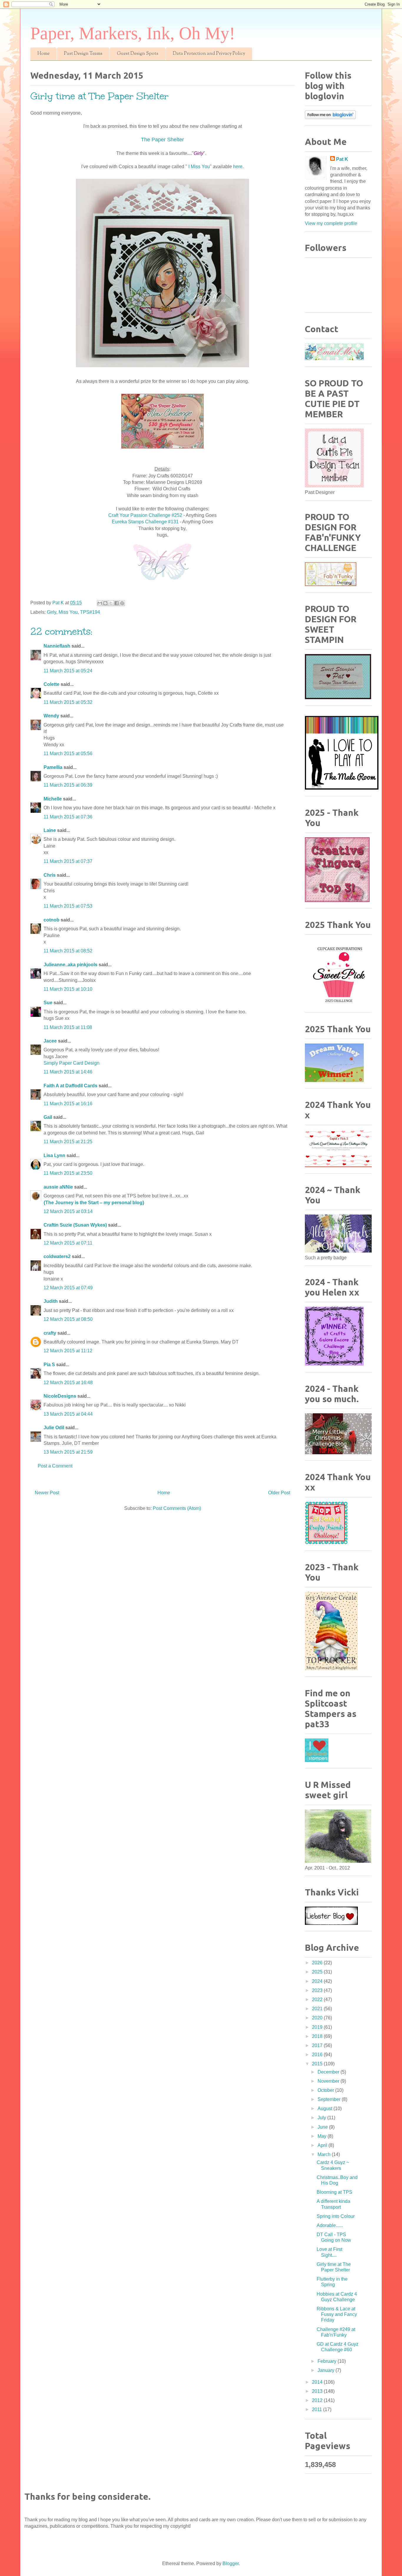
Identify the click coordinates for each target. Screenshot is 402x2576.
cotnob (52, 920)
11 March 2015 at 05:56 (68, 753)
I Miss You (199, 167)
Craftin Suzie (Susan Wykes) (75, 1225)
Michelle (53, 799)
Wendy (51, 716)
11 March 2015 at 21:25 (68, 1142)
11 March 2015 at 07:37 (68, 861)
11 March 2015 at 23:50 (68, 1173)
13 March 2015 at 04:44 (68, 1414)
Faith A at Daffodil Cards (70, 1086)
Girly (52, 612)
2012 (318, 2400)
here (237, 167)
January (327, 2370)
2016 (318, 2055)
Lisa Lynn (54, 1155)
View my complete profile (331, 223)
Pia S (49, 1365)
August (325, 2108)
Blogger (231, 2563)
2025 (318, 1972)
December (329, 2072)
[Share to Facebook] (117, 603)
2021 (318, 2009)
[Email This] (100, 603)
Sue (48, 1003)
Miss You (68, 612)
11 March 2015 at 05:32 (68, 702)
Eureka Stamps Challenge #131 (146, 522)
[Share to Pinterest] (122, 603)
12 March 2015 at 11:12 (68, 1351)
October (326, 2090)
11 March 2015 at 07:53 (68, 906)
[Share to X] (111, 603)
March (325, 2154)
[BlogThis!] (105, 603)
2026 (318, 1963)
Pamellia (53, 767)
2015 (318, 2064)
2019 (318, 2027)
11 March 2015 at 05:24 (68, 671)
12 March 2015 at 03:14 (68, 1211)
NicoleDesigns (60, 1396)
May (323, 2136)
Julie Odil (54, 1428)
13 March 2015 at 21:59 (68, 1452)
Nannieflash (57, 646)
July (322, 2118)
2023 (318, 1990)
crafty (50, 1333)
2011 (318, 2409)
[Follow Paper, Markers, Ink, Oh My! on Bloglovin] (330, 117)
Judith (51, 1301)
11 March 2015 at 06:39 (68, 785)
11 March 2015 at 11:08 (68, 1027)
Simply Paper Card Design (72, 1063)
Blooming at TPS (334, 2192)
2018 (318, 2036)
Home (43, 54)
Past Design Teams (83, 54)
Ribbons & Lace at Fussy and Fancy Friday (337, 2314)
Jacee (50, 1041)
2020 (318, 2018)
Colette (52, 684)
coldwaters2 (57, 1256)
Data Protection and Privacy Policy (209, 54)
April (323, 2145)
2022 (318, 2000)
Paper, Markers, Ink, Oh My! (133, 33)
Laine (50, 830)
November (329, 2081)
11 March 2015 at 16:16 (68, 1104)
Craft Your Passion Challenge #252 (146, 515)
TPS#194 (90, 612)
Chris (50, 875)
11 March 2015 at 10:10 (68, 989)
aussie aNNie (58, 1187)
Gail (48, 1117)
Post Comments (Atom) (177, 1508)
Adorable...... (330, 2225)
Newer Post (47, 1493)
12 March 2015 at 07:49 (68, 1288)
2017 (318, 2045)
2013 (318, 2391)
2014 (318, 2382)
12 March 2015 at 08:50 (68, 1319)
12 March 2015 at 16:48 (68, 1383)
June (323, 2127)
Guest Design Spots (138, 54)
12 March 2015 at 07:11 (68, 1243)
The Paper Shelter (162, 140)
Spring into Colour (336, 2216)
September (330, 2099)
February (328, 2361)
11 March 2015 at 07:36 (68, 817)
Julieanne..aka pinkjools (70, 965)
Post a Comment (55, 1466)
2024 (318, 1981)
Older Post (279, 1493)
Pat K (342, 159)
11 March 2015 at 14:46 (68, 1072)
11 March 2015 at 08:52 (68, 951)
